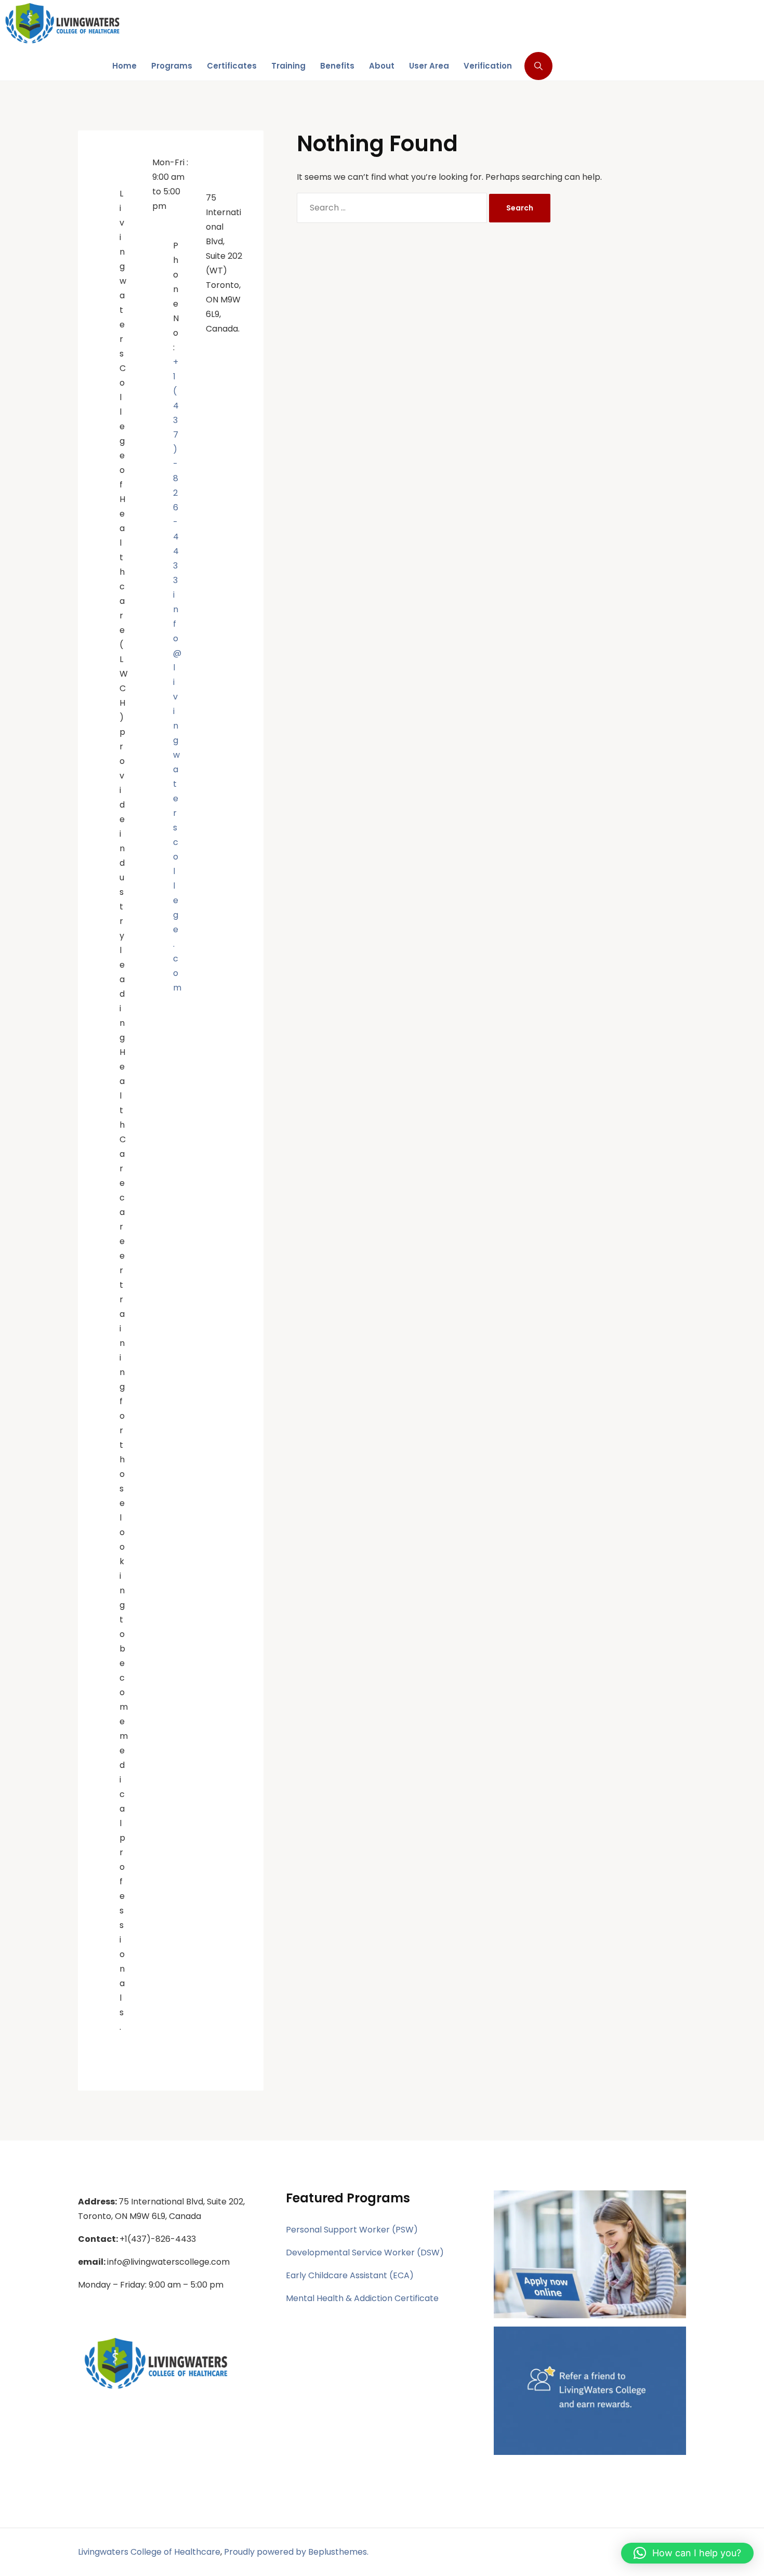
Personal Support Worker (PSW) (352, 2230)
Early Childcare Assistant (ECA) (350, 2275)
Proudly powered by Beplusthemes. (296, 2552)
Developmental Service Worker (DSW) (365, 2253)
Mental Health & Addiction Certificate (362, 2298)
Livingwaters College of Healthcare (149, 2552)
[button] (687, 2553)
